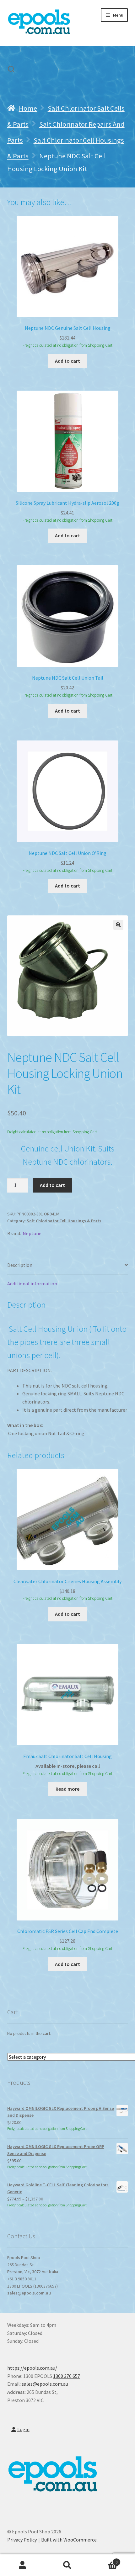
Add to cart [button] (67, 361)
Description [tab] (20, 1265)
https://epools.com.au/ (32, 2368)
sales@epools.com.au (29, 2293)
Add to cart (52, 1185)
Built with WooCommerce (69, 2540)
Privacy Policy (22, 2540)
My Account (22, 2565)
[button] (118, 925)
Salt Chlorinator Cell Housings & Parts (64, 1221)
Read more (67, 1789)
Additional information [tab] (32, 1283)
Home (28, 108)
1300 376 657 (67, 2376)
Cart (104, 2560)
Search (67, 2565)
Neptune (32, 1233)
